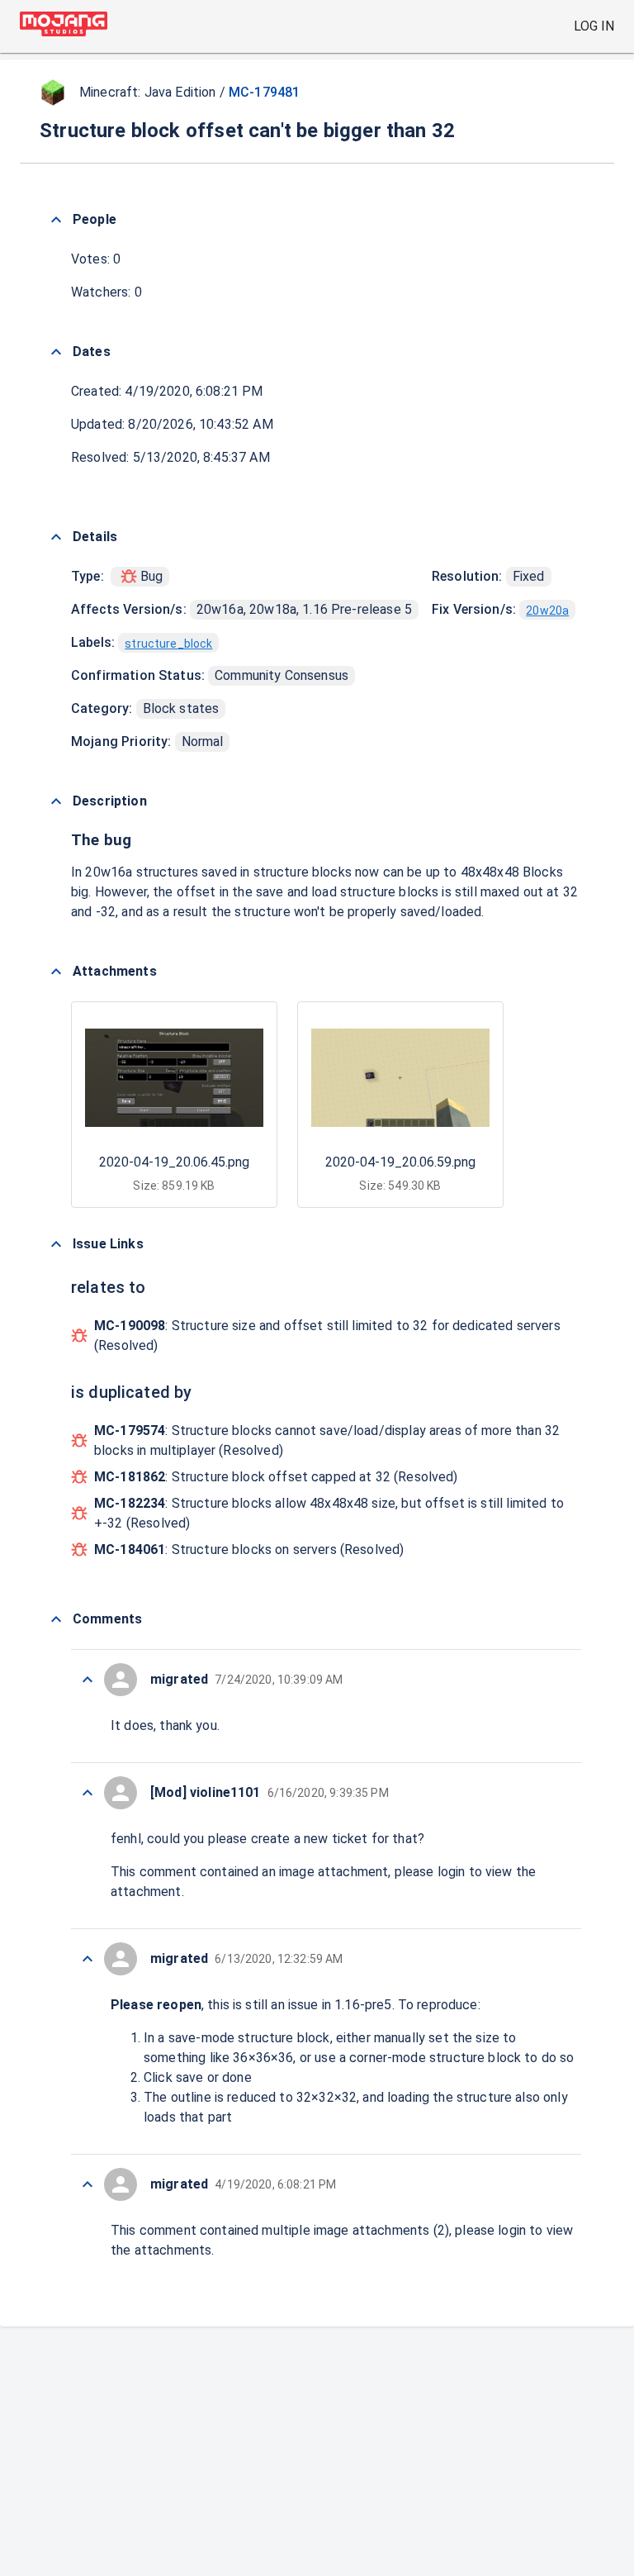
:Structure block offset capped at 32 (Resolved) (276, 1477)
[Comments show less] (56, 1619)
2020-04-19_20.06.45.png (174, 1162)
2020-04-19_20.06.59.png (400, 1162)
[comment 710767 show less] (88, 1680)
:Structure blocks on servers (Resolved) (249, 1549)
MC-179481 (264, 92)
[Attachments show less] (56, 972)
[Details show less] (56, 537)
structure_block (168, 644)
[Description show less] (56, 801)
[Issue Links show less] (56, 1244)
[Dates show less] (56, 352)
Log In (594, 26)
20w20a (547, 611)
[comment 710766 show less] (88, 1793)
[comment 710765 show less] (88, 1959)
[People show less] (56, 220)
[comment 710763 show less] (88, 2184)
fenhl (126, 1839)
